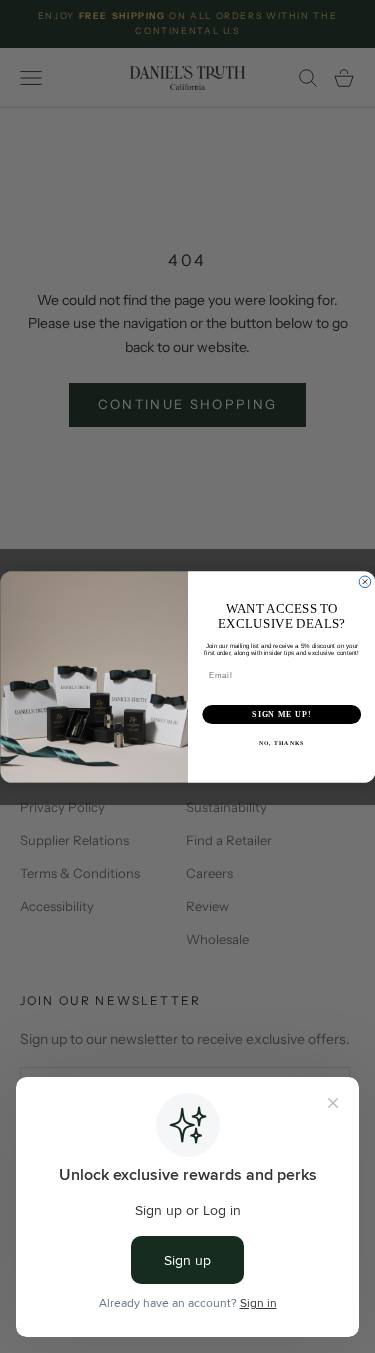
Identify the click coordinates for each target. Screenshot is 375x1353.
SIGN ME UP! (281, 714)
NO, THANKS (281, 743)
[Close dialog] (365, 582)
